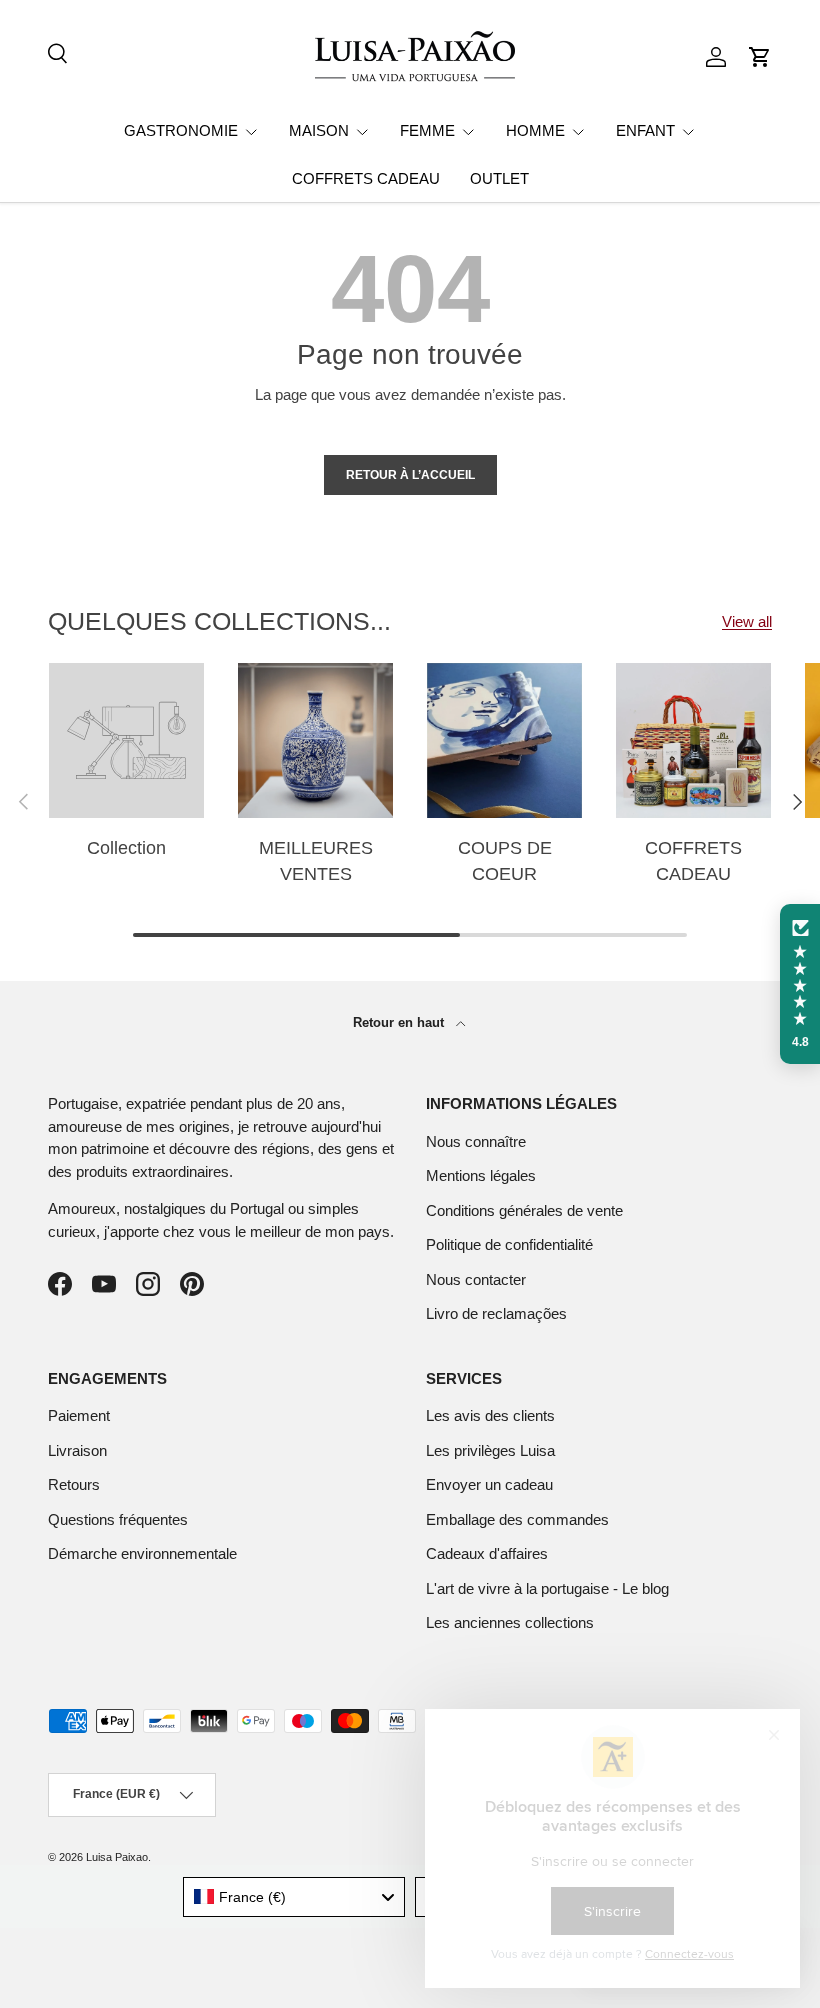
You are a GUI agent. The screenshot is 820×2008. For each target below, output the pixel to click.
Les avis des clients (490, 1415)
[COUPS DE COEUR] (504, 740)
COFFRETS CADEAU (366, 178)
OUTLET (499, 178)
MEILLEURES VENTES (316, 860)
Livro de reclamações (496, 1313)
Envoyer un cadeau (489, 1484)
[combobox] (294, 1897)
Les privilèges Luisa (490, 1450)
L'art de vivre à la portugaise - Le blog (547, 1588)
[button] (760, 57)
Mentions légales (481, 1175)
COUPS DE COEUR (505, 860)
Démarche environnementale (142, 1553)
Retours (74, 1484)
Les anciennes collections (510, 1622)
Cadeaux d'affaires (487, 1553)
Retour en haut (400, 1022)
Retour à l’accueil (410, 475)
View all (747, 621)
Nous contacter (476, 1279)
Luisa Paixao (117, 1857)
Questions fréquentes (118, 1519)
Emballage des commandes (517, 1519)
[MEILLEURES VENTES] (315, 740)
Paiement (79, 1415)
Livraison (77, 1450)
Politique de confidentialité (509, 1244)
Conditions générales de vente (524, 1210)
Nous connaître (476, 1141)
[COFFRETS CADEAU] (693, 740)
